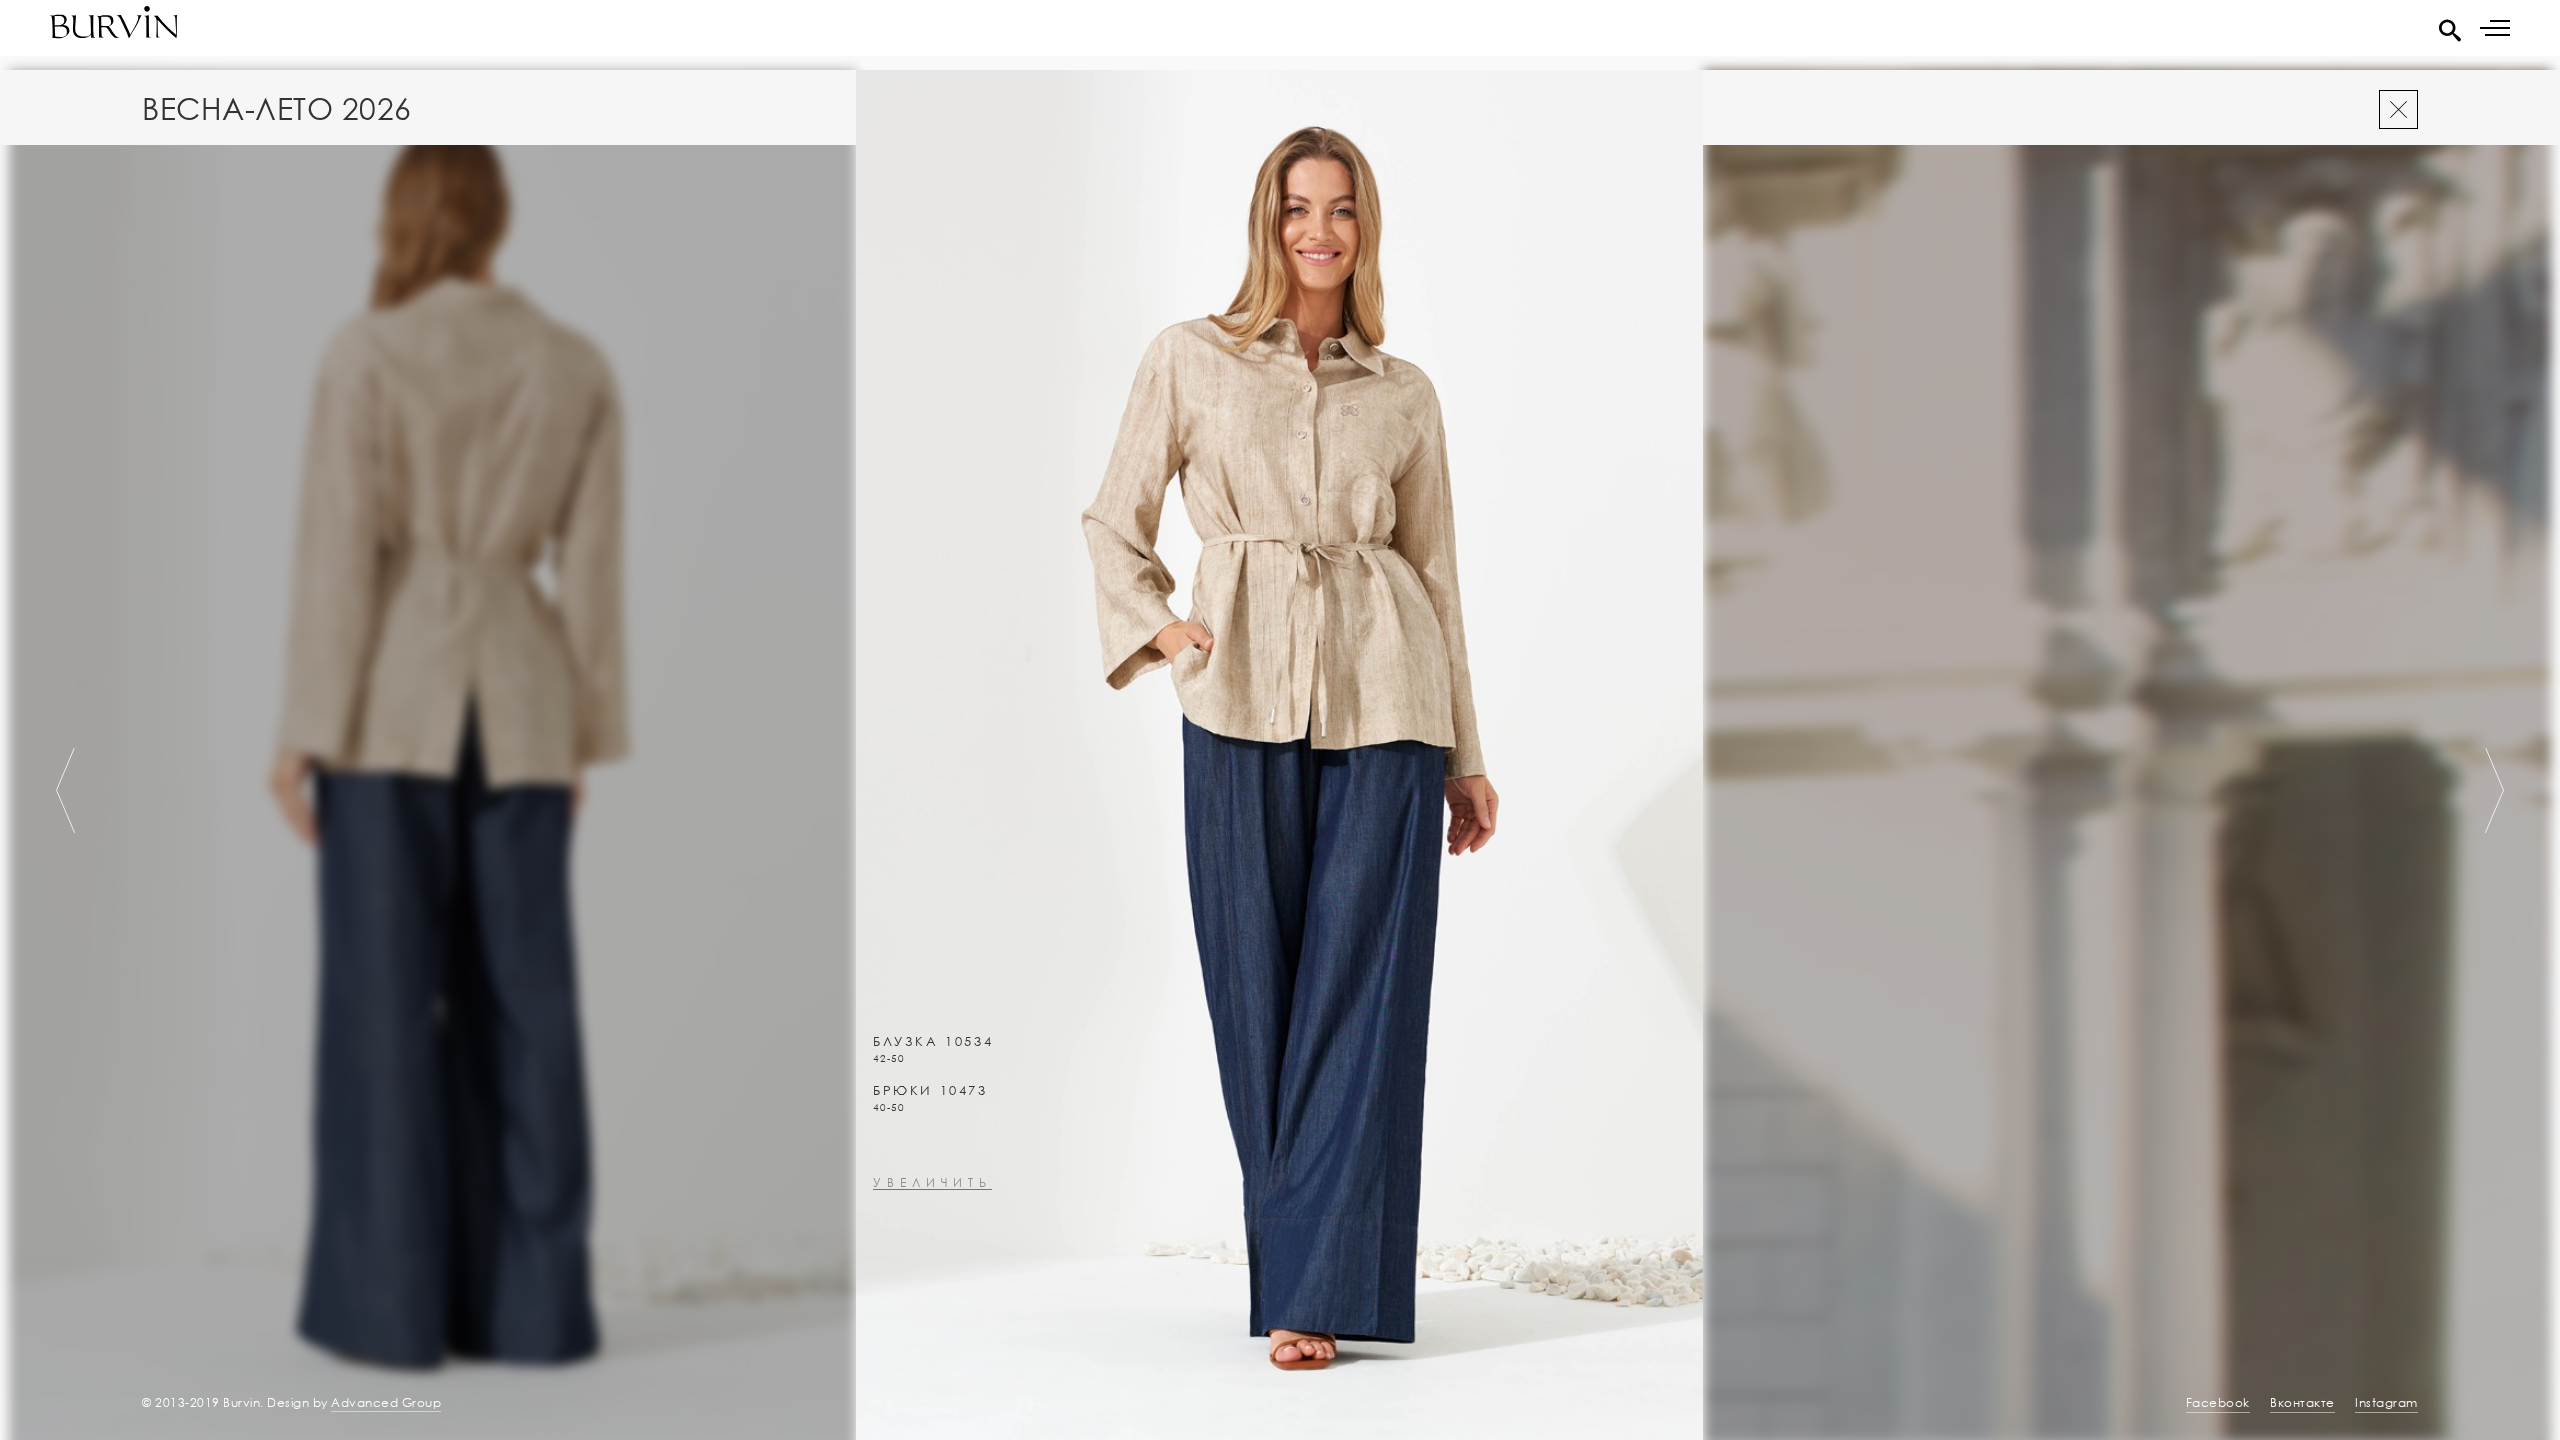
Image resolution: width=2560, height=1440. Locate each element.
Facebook (2218, 1402)
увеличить (932, 1183)
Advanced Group (386, 1402)
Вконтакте (2302, 1402)
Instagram (2386, 1402)
